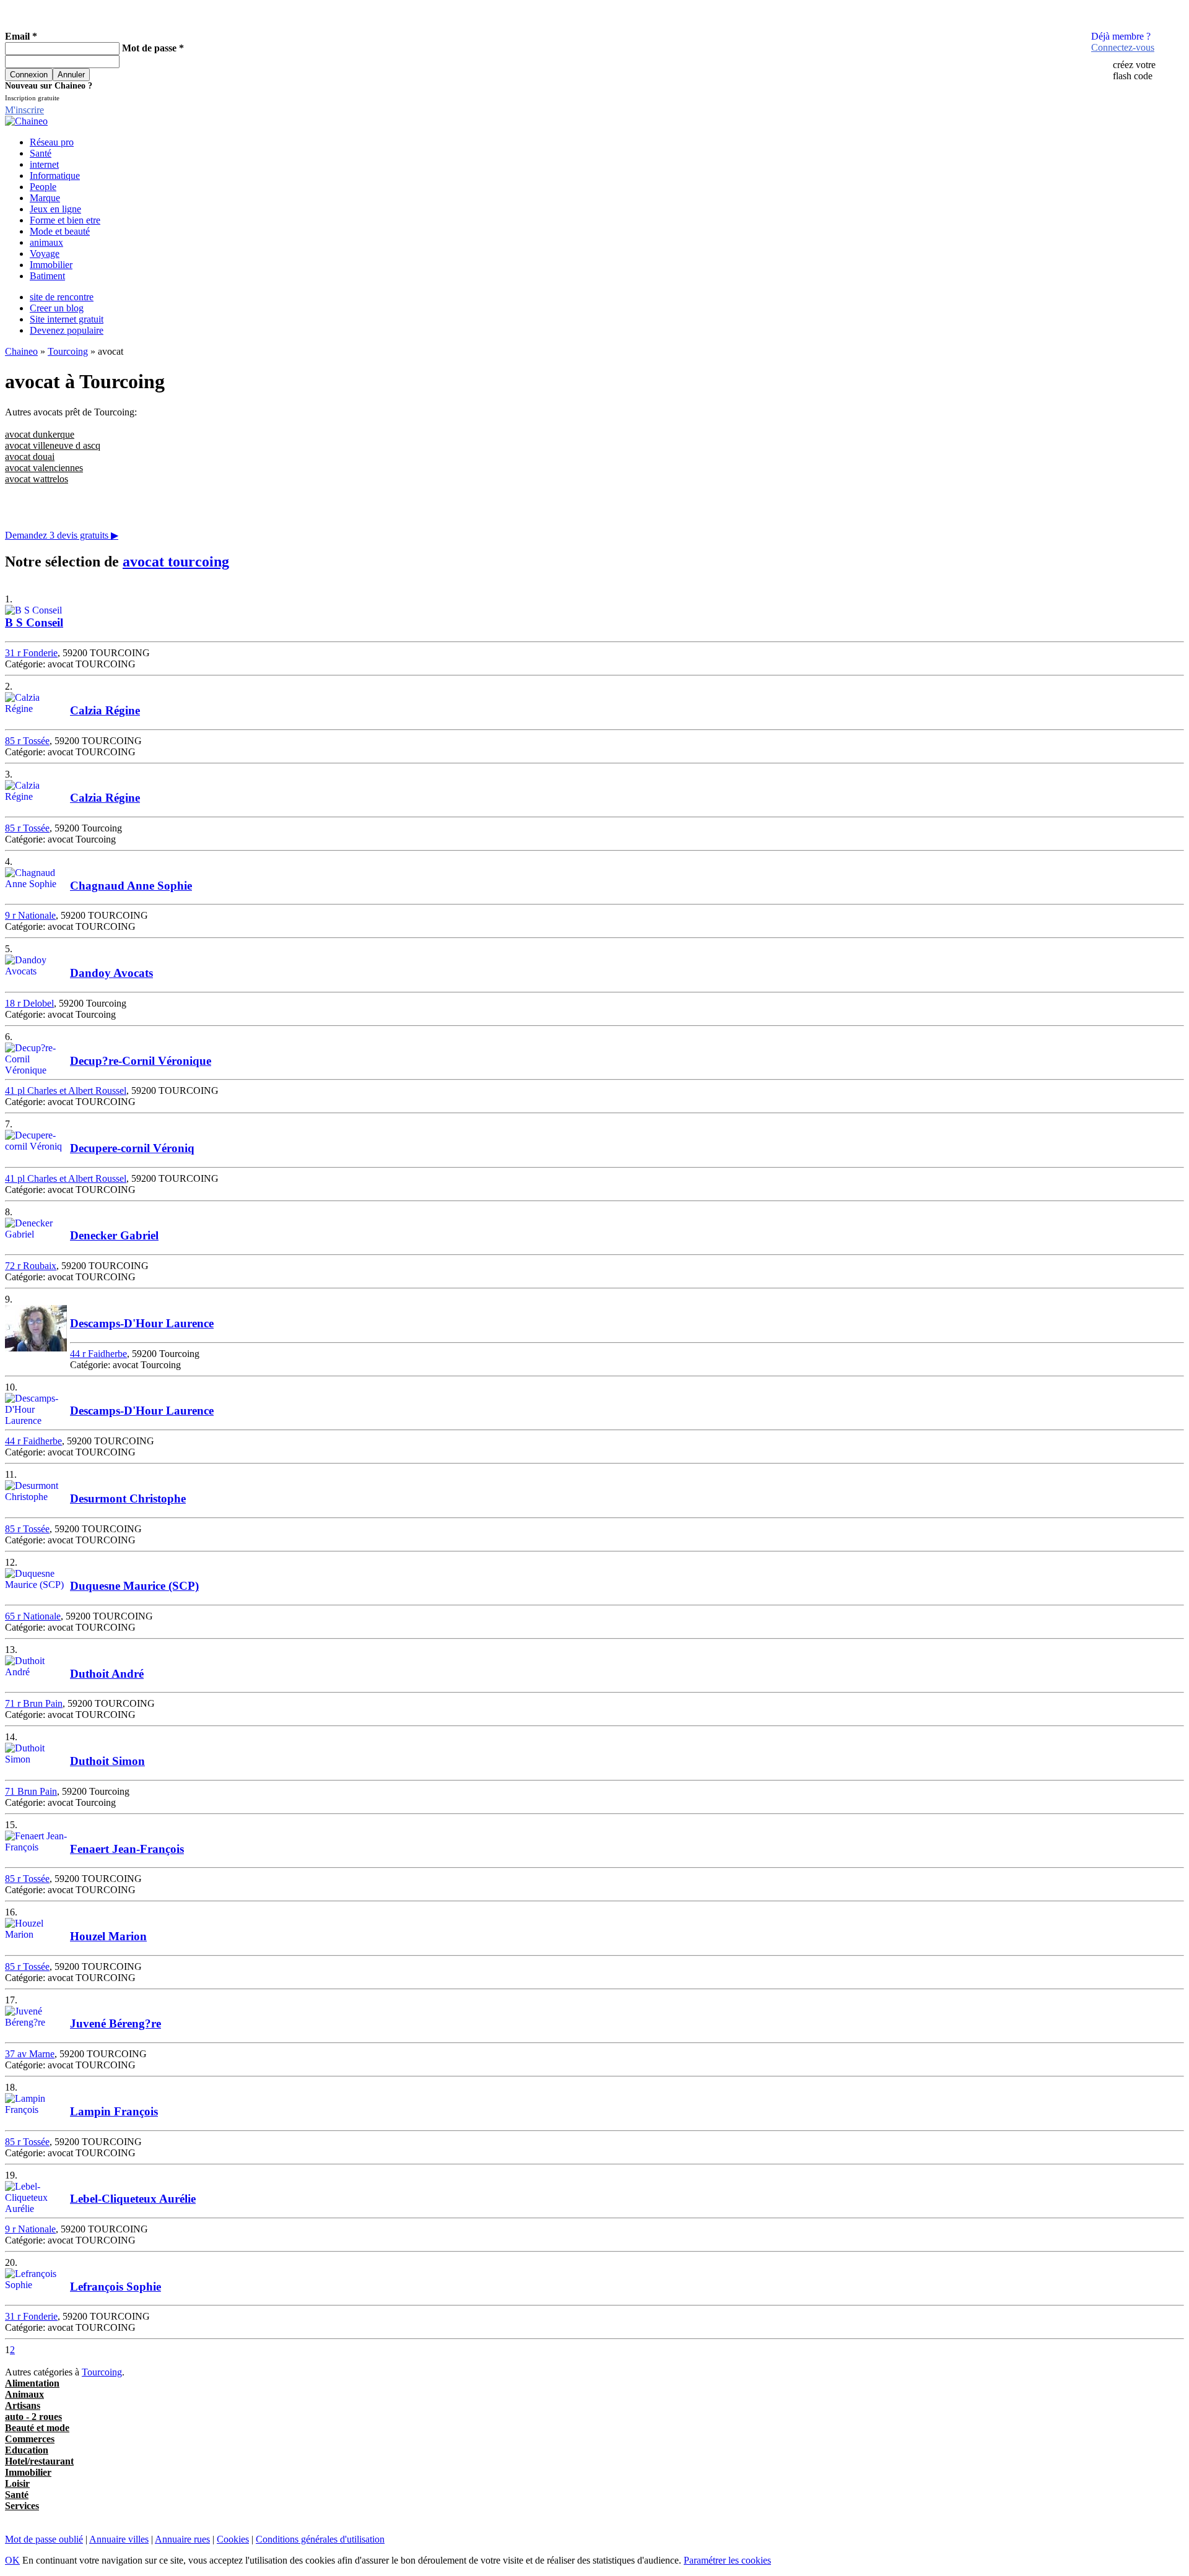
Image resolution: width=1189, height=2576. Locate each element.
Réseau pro (52, 142)
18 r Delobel (29, 1003)
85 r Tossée (27, 741)
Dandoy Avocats (111, 973)
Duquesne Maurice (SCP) (134, 1586)
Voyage (45, 254)
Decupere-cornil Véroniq (132, 1148)
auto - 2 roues (33, 2417)
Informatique (55, 176)
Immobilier (51, 265)
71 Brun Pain (31, 1791)
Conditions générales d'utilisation (320, 2539)
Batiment (47, 276)
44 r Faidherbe (98, 1354)
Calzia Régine (105, 710)
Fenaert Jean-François (127, 1849)
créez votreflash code (1134, 70)
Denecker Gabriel (114, 1235)
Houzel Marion (108, 1936)
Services (22, 2506)
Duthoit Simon (107, 1761)
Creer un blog (57, 308)
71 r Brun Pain (34, 1703)
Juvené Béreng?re (115, 2023)
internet (44, 164)
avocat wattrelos (37, 479)
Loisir (17, 2483)
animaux (46, 242)
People (43, 187)
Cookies (233, 2539)
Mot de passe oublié (44, 2539)
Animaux (24, 2394)
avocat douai (30, 457)
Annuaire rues (182, 2539)
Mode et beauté (60, 231)
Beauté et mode (37, 2428)
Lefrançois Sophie (115, 2287)
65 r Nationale (33, 1616)
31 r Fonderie (31, 653)
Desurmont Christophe (128, 1498)
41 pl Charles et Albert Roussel (66, 1091)
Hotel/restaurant (39, 2461)
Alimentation (32, 2383)
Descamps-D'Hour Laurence (142, 1323)
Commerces (30, 2439)
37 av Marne (30, 2054)
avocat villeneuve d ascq (53, 445)
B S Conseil (34, 622)
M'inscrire (24, 110)
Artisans (23, 2405)
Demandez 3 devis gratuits (62, 535)
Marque (45, 198)
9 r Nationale (30, 915)
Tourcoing (68, 351)
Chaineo (21, 351)
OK (12, 2560)
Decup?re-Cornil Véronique (141, 1061)
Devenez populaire (67, 330)
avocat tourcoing (176, 562)
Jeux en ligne (55, 209)
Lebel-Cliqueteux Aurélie (133, 2199)
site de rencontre (62, 297)
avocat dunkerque (40, 434)
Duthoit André (107, 1674)
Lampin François (114, 2111)
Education (27, 2450)
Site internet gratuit (67, 319)
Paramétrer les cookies (727, 2560)
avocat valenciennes (44, 468)
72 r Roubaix (31, 1266)
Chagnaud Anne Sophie (131, 886)
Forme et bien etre (65, 220)
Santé (41, 153)
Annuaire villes (119, 2539)
